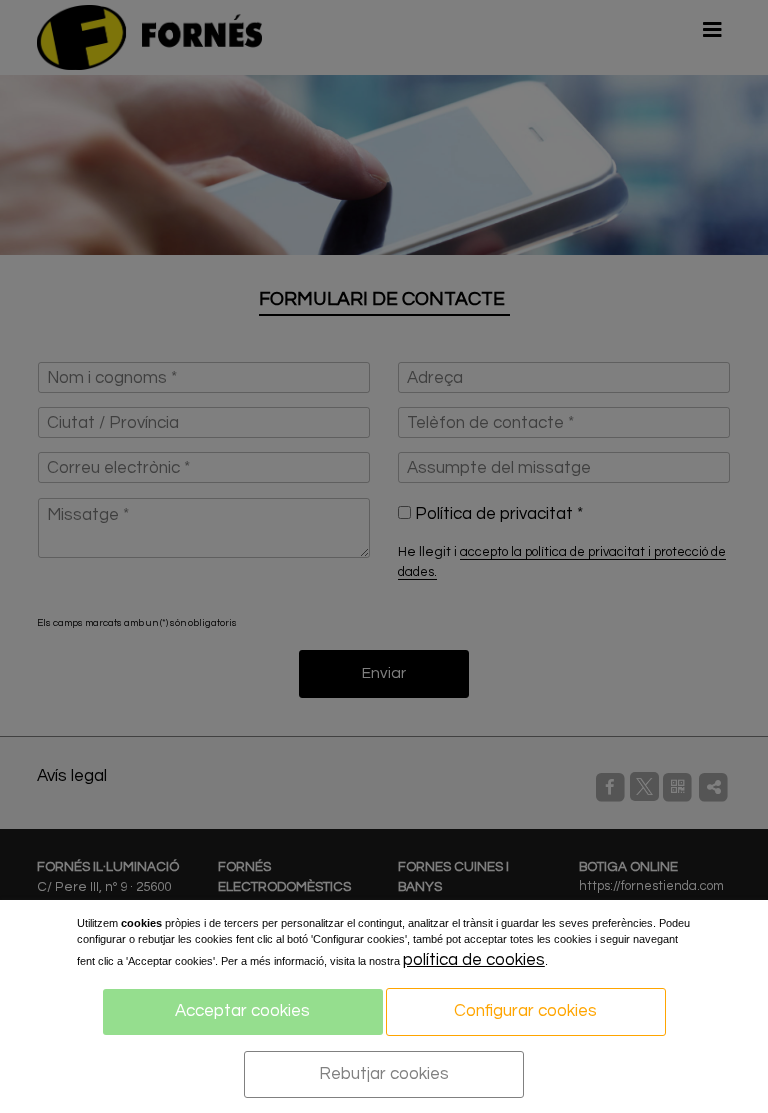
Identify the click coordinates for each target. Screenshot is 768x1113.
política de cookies (474, 960)
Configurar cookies (525, 1011)
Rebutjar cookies (384, 1074)
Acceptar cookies (242, 1011)
